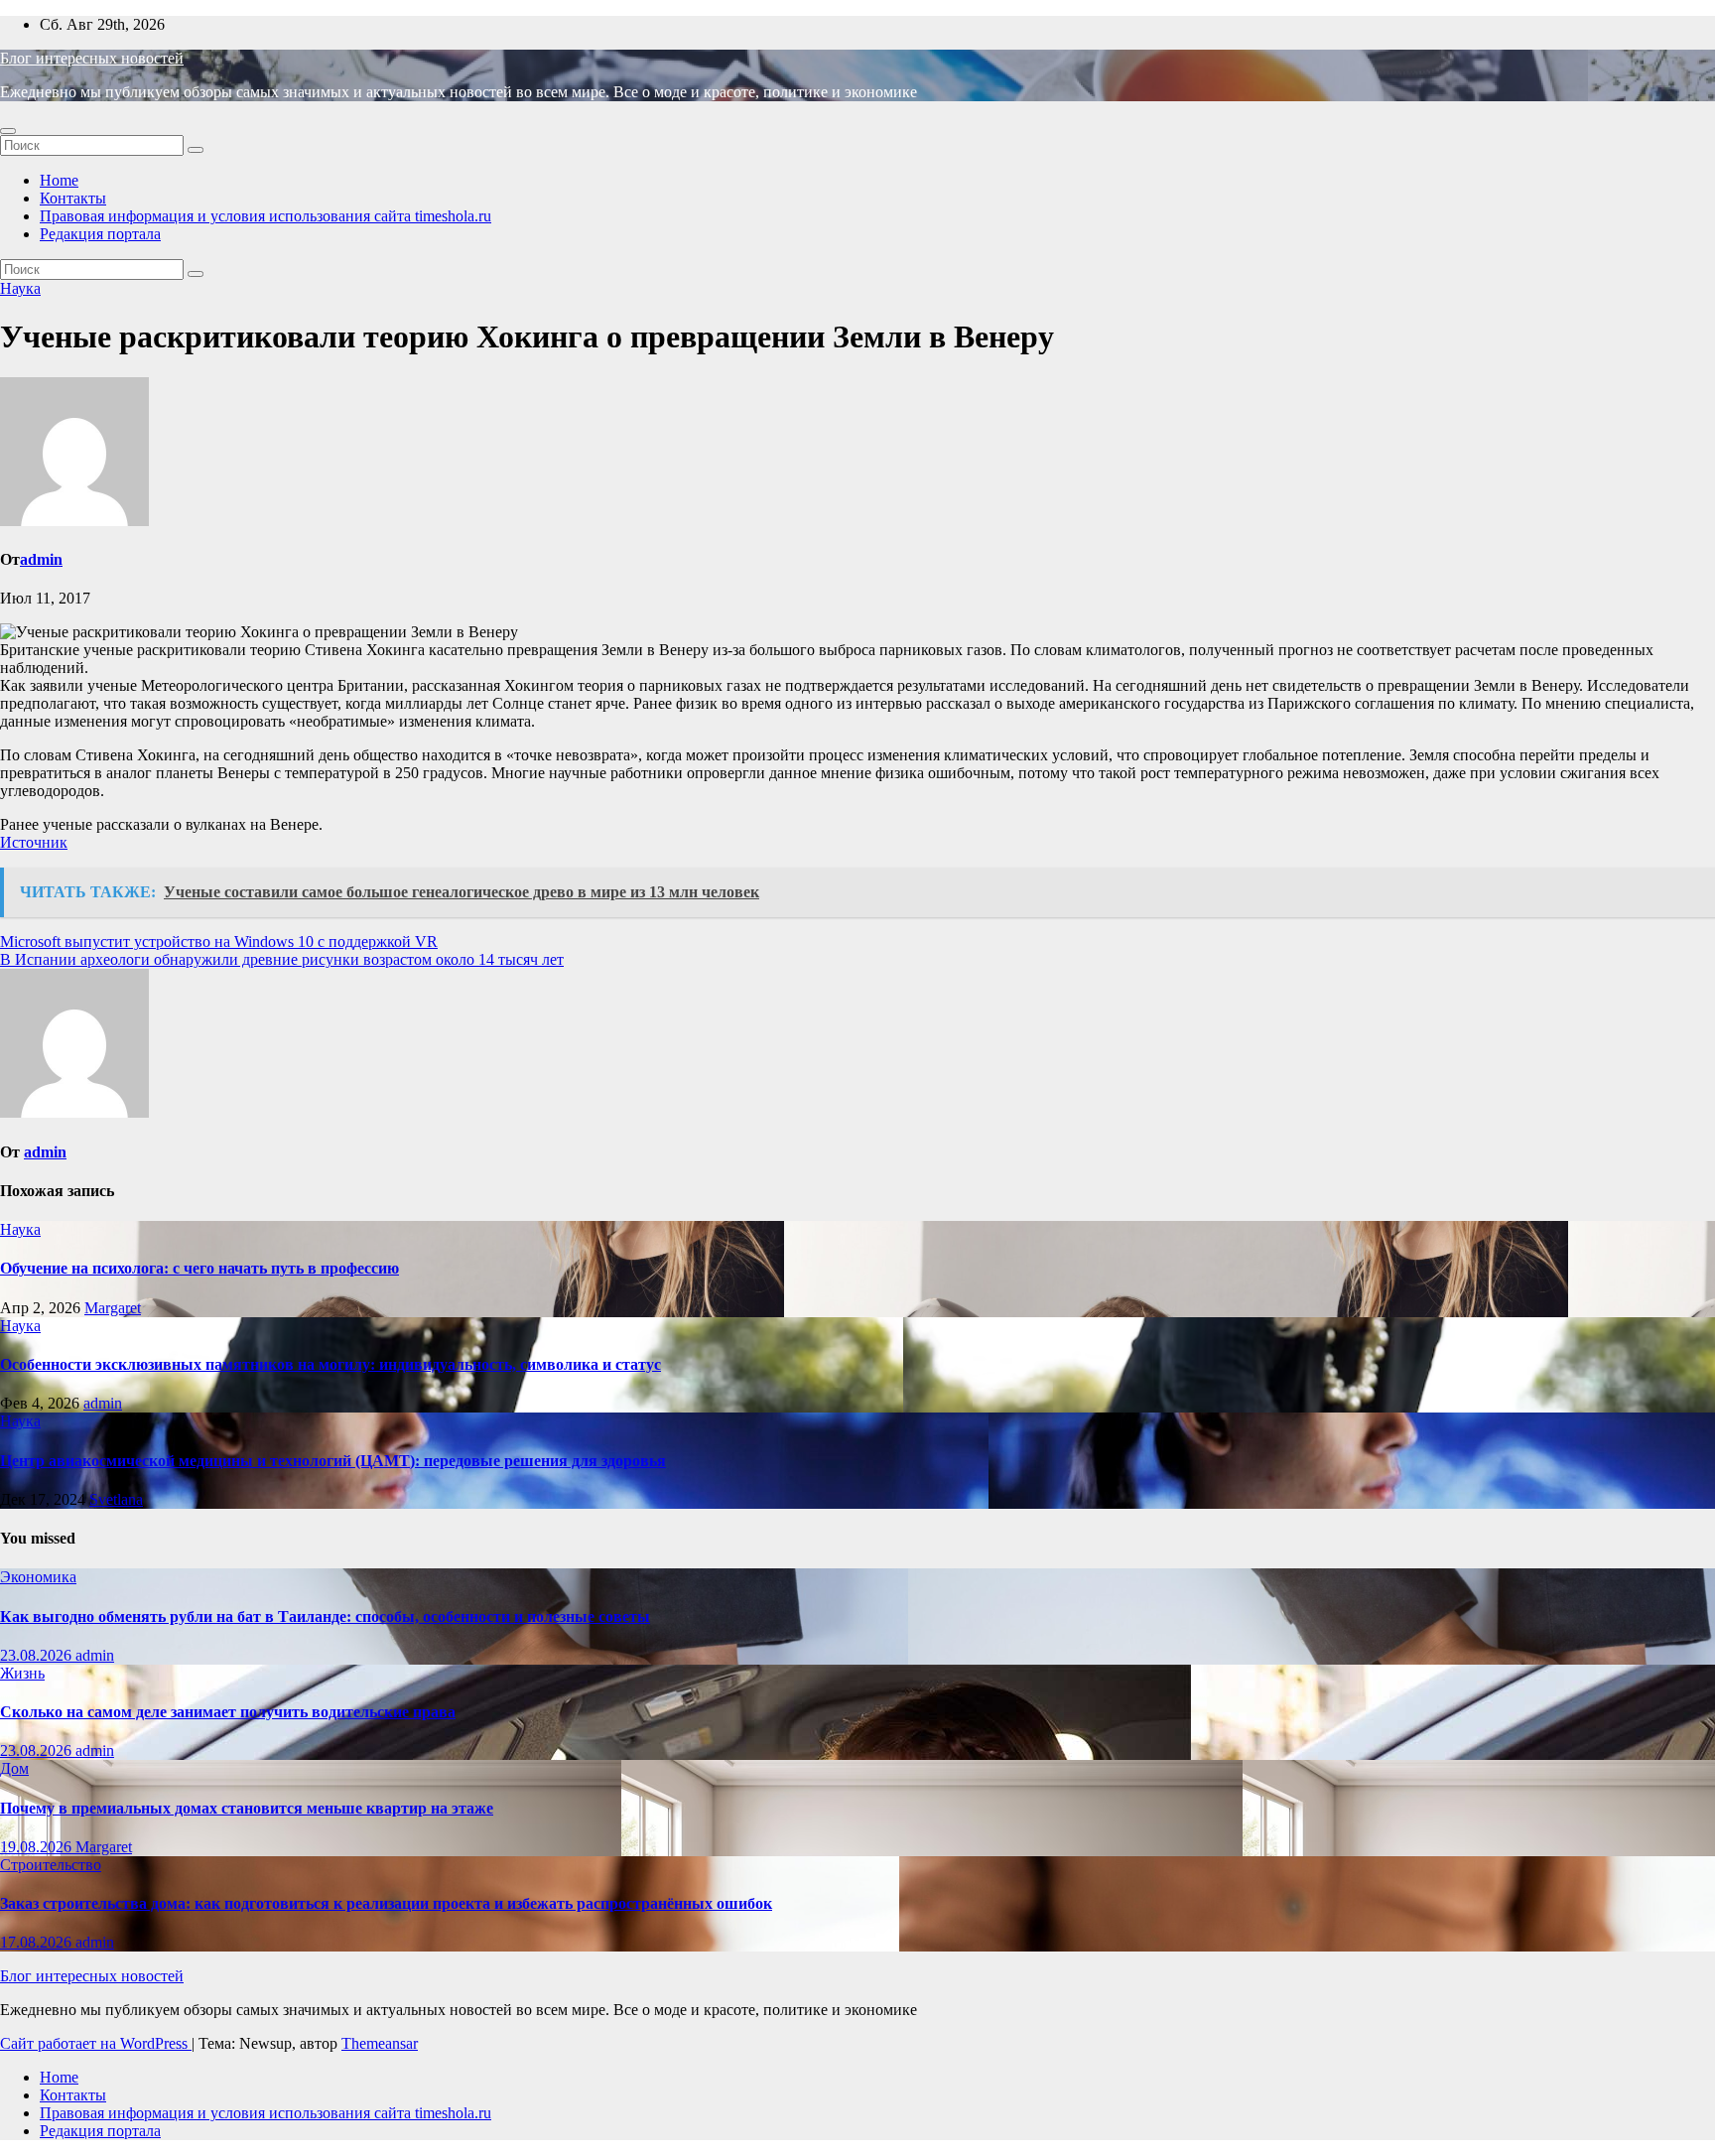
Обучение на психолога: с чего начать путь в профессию (199, 1268)
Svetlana (116, 1499)
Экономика (38, 1577)
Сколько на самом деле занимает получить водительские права (228, 1712)
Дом (14, 1768)
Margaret (113, 1308)
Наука (20, 288)
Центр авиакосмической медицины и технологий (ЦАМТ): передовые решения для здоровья (333, 1461)
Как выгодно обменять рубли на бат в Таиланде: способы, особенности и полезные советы (325, 1617)
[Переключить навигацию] (8, 131)
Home (59, 180)
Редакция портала (100, 234)
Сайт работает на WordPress (96, 2043)
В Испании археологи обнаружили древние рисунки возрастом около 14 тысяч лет (282, 959)
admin (41, 559)
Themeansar (380, 2043)
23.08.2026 (38, 1655)
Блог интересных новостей (92, 58)
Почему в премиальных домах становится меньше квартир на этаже (247, 1808)
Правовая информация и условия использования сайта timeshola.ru (265, 216)
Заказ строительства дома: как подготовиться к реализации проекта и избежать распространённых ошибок (386, 1903)
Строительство (51, 1865)
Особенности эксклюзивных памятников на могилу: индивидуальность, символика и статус (330, 1364)
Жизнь (22, 1673)
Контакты (73, 198)
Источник (34, 842)
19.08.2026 (38, 1847)
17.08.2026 (38, 1942)
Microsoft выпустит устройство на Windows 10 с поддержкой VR (219, 942)
